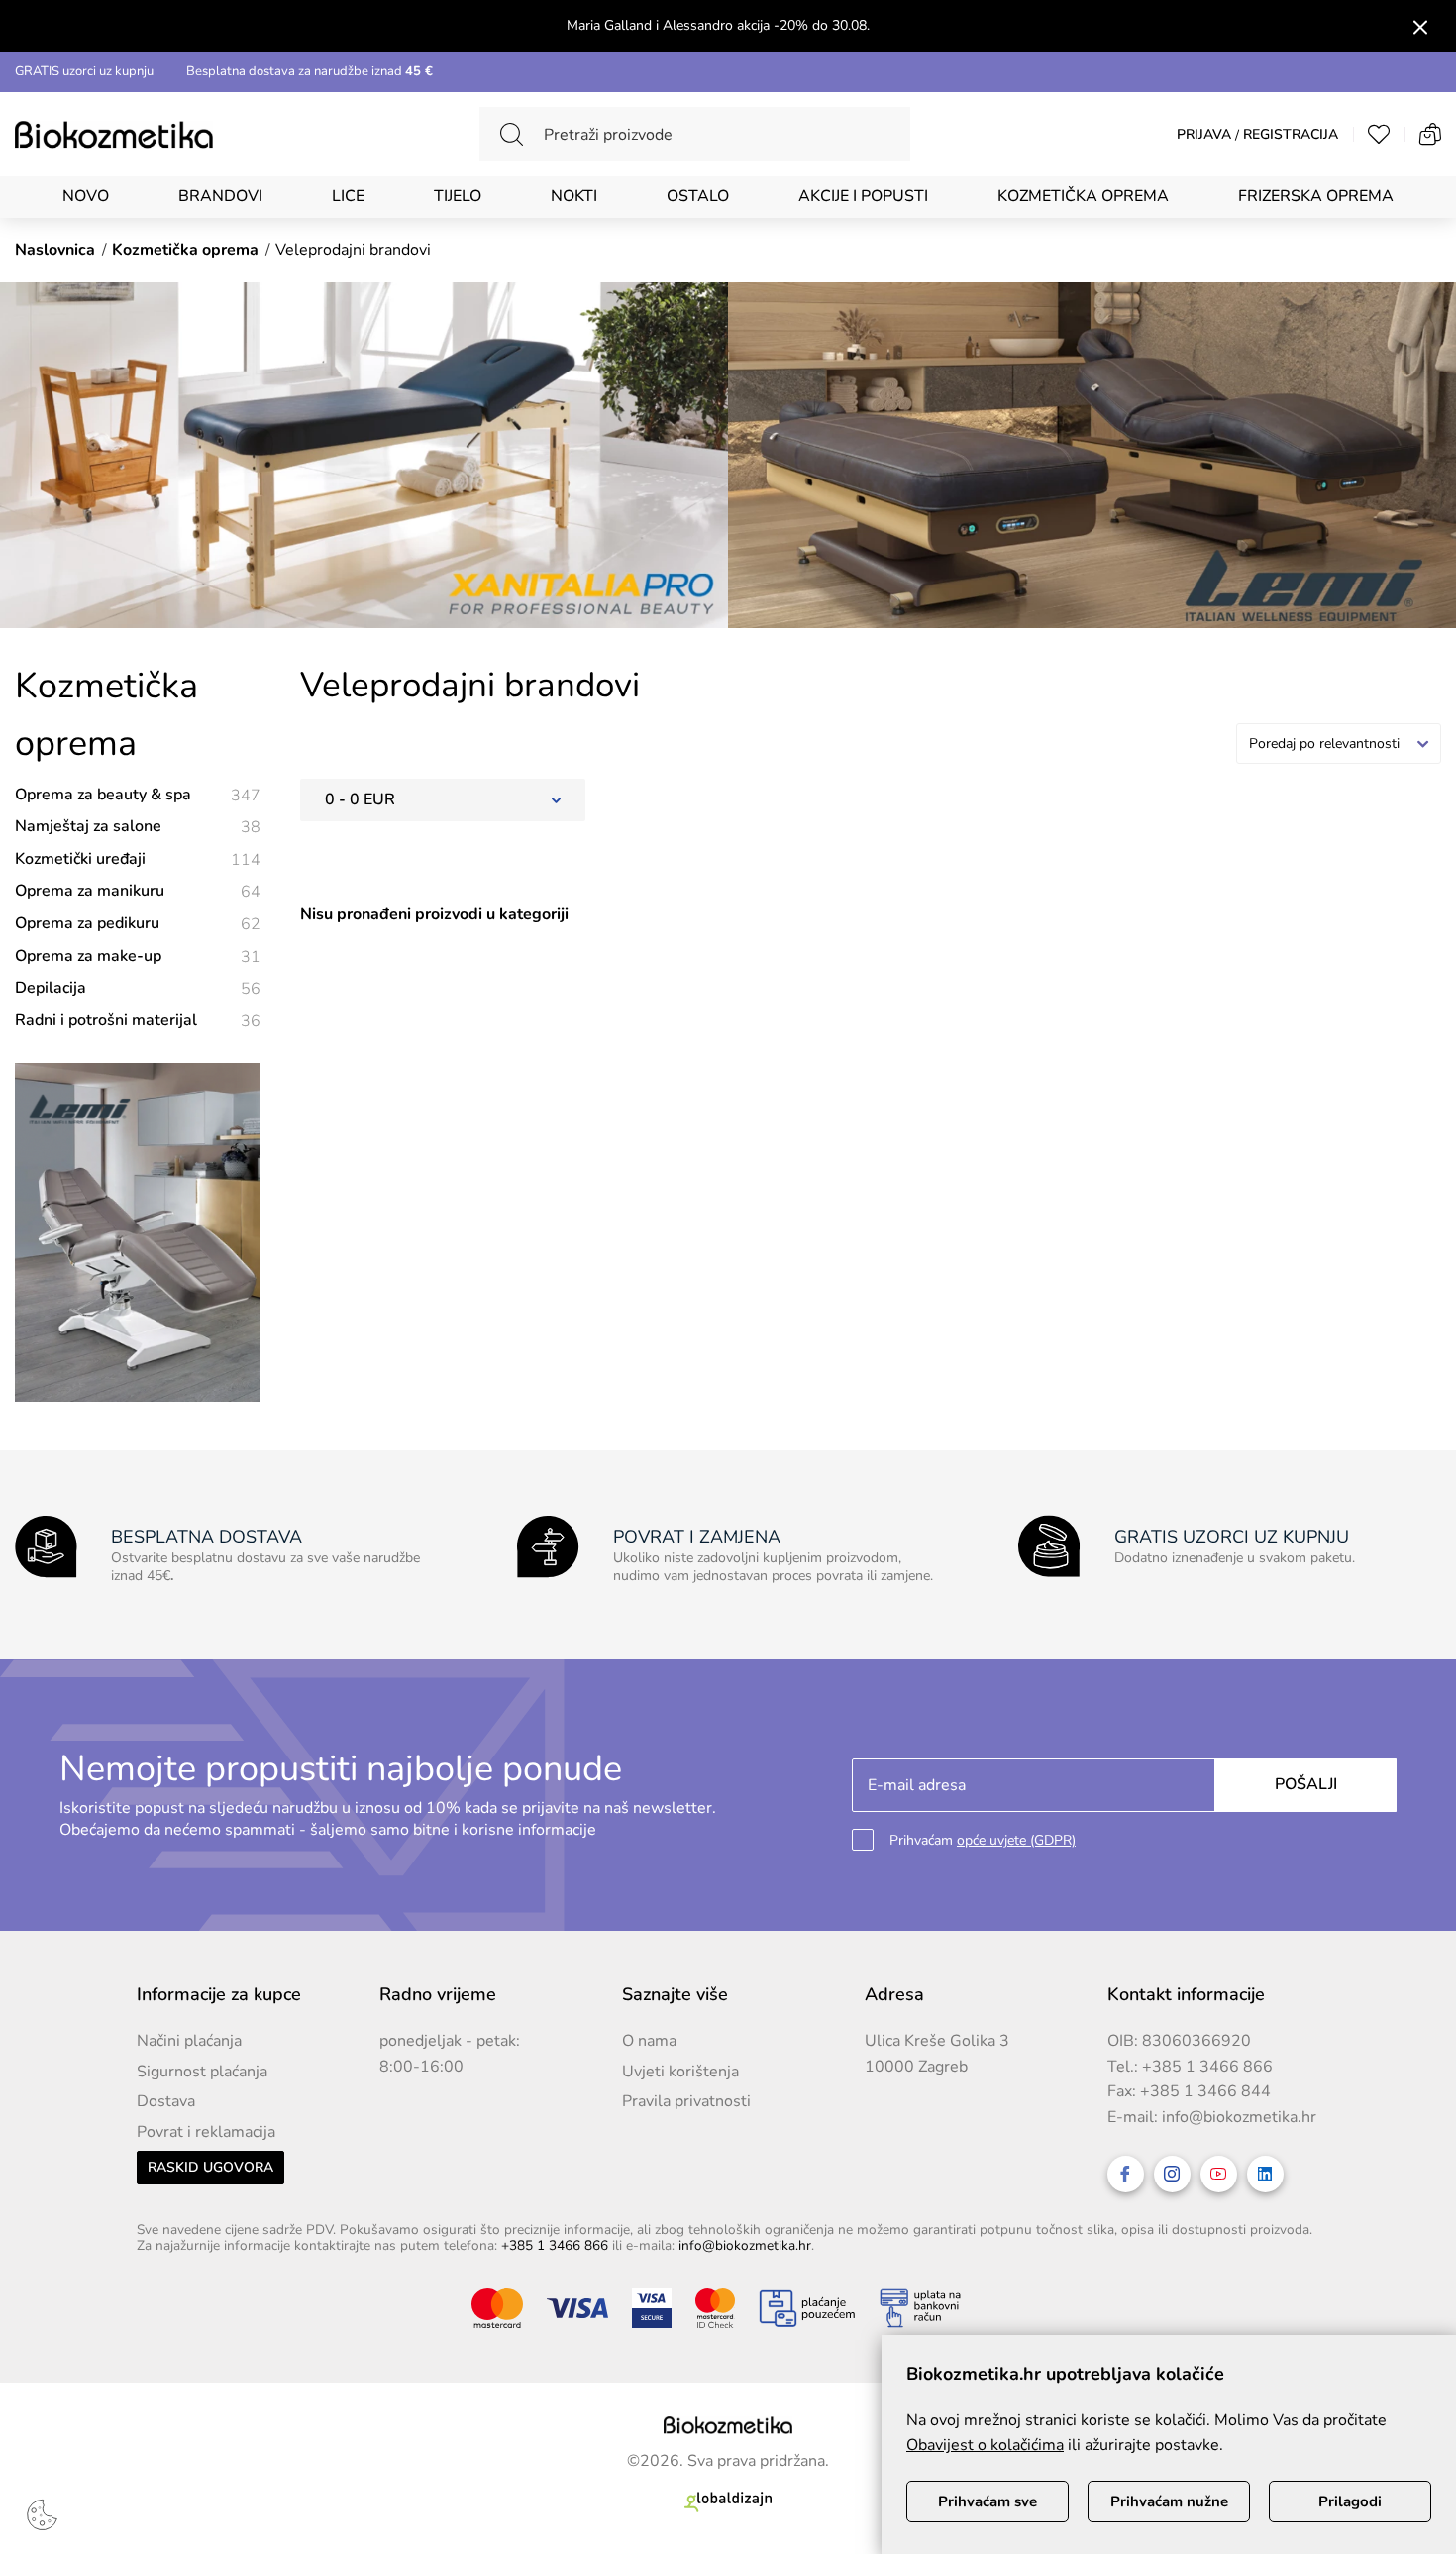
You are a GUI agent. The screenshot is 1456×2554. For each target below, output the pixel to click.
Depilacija (138, 988)
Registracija (1291, 135)
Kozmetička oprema (1083, 196)
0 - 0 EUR (360, 799)
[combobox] (1339, 744)
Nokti (574, 196)
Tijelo (458, 196)
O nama (649, 2041)
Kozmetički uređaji (138, 859)
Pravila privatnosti (686, 2101)
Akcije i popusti (863, 196)
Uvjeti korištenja (680, 2072)
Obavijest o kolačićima (985, 2445)
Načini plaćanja (189, 2041)
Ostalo (698, 196)
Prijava (1204, 135)
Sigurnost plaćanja (202, 2072)
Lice (348, 196)
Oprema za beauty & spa (138, 795)
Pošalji (1306, 1784)
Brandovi (220, 196)
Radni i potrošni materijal (138, 1021)
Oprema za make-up (138, 957)
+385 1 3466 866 (1207, 2067)
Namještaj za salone (138, 827)
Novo (86, 196)
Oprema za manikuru (138, 891)
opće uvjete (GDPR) (1016, 1840)
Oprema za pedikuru (138, 924)
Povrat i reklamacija (206, 2132)
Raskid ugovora (210, 2167)
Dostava (166, 2101)
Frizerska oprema (1316, 196)
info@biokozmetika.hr (1239, 2117)
